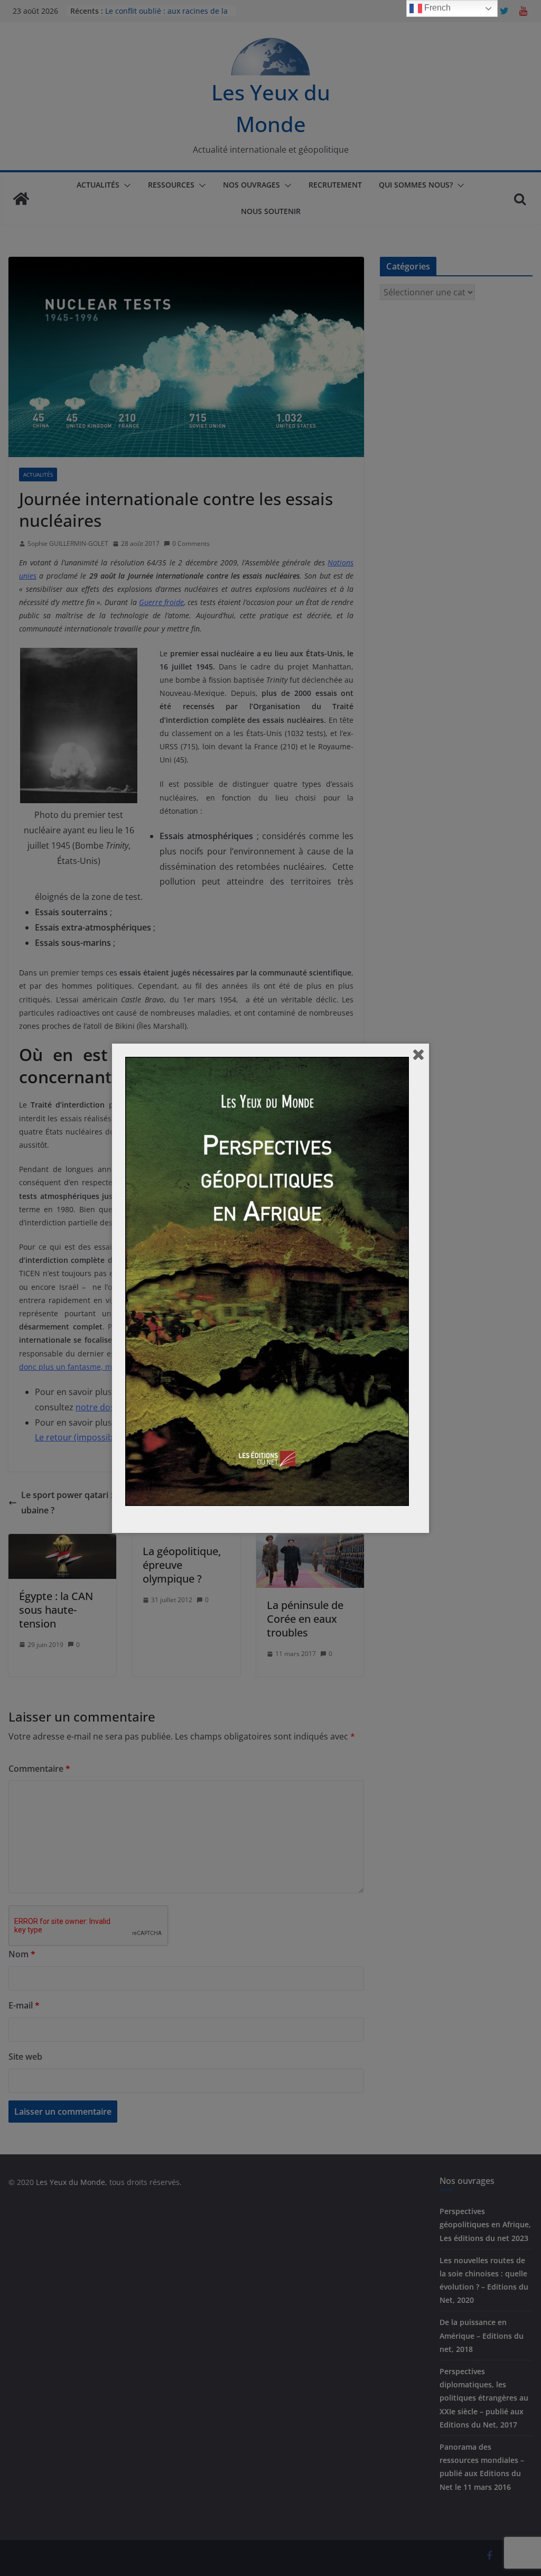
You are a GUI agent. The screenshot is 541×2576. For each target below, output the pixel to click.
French (436, 8)
